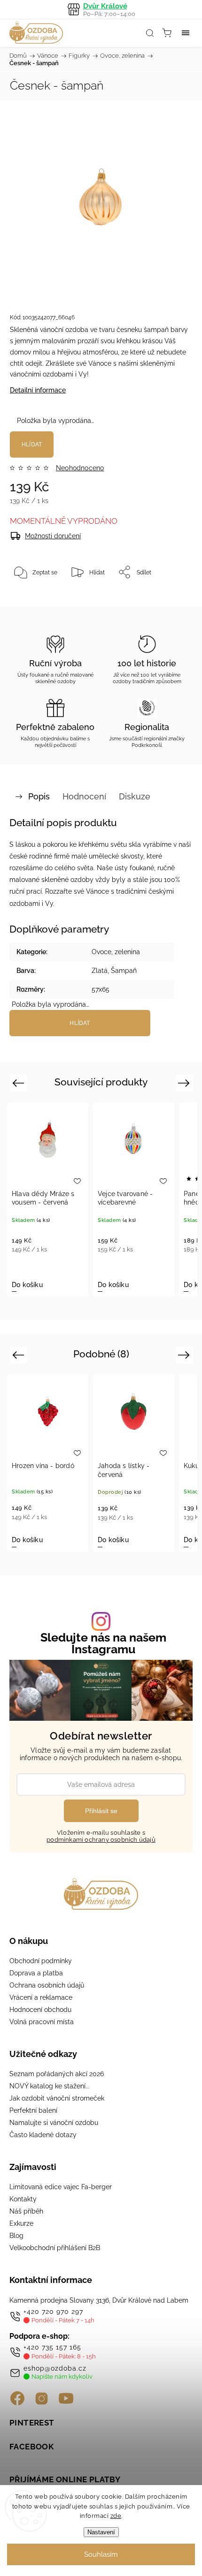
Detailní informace (38, 390)
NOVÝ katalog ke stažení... (50, 2086)
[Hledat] (150, 33)
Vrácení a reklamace (41, 1997)
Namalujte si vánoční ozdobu (54, 2123)
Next (185, 1082)
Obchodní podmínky (41, 1961)
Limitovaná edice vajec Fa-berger (61, 2187)
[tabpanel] (48, 1199)
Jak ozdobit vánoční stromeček (57, 2098)
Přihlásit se (101, 1811)
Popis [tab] (39, 796)
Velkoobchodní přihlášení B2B (55, 2248)
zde (116, 2516)
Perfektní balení (33, 2110)
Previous (19, 1082)
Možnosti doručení (53, 536)
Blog (16, 2236)
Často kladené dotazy (43, 2135)
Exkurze (21, 2223)
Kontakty (23, 2199)
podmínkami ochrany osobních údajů (101, 1840)
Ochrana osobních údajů (47, 1985)
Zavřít (172, 596)
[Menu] (186, 33)
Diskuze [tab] (135, 796)
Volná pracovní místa (42, 2022)
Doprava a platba (36, 1973)
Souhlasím (101, 2554)
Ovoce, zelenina (116, 952)
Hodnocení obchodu (40, 2010)
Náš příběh (26, 2211)
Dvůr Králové (109, 10)
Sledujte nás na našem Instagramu (103, 1643)
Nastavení (101, 2532)
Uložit (32, 601)
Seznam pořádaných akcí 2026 (57, 2074)
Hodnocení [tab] (84, 796)
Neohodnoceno (80, 468)
